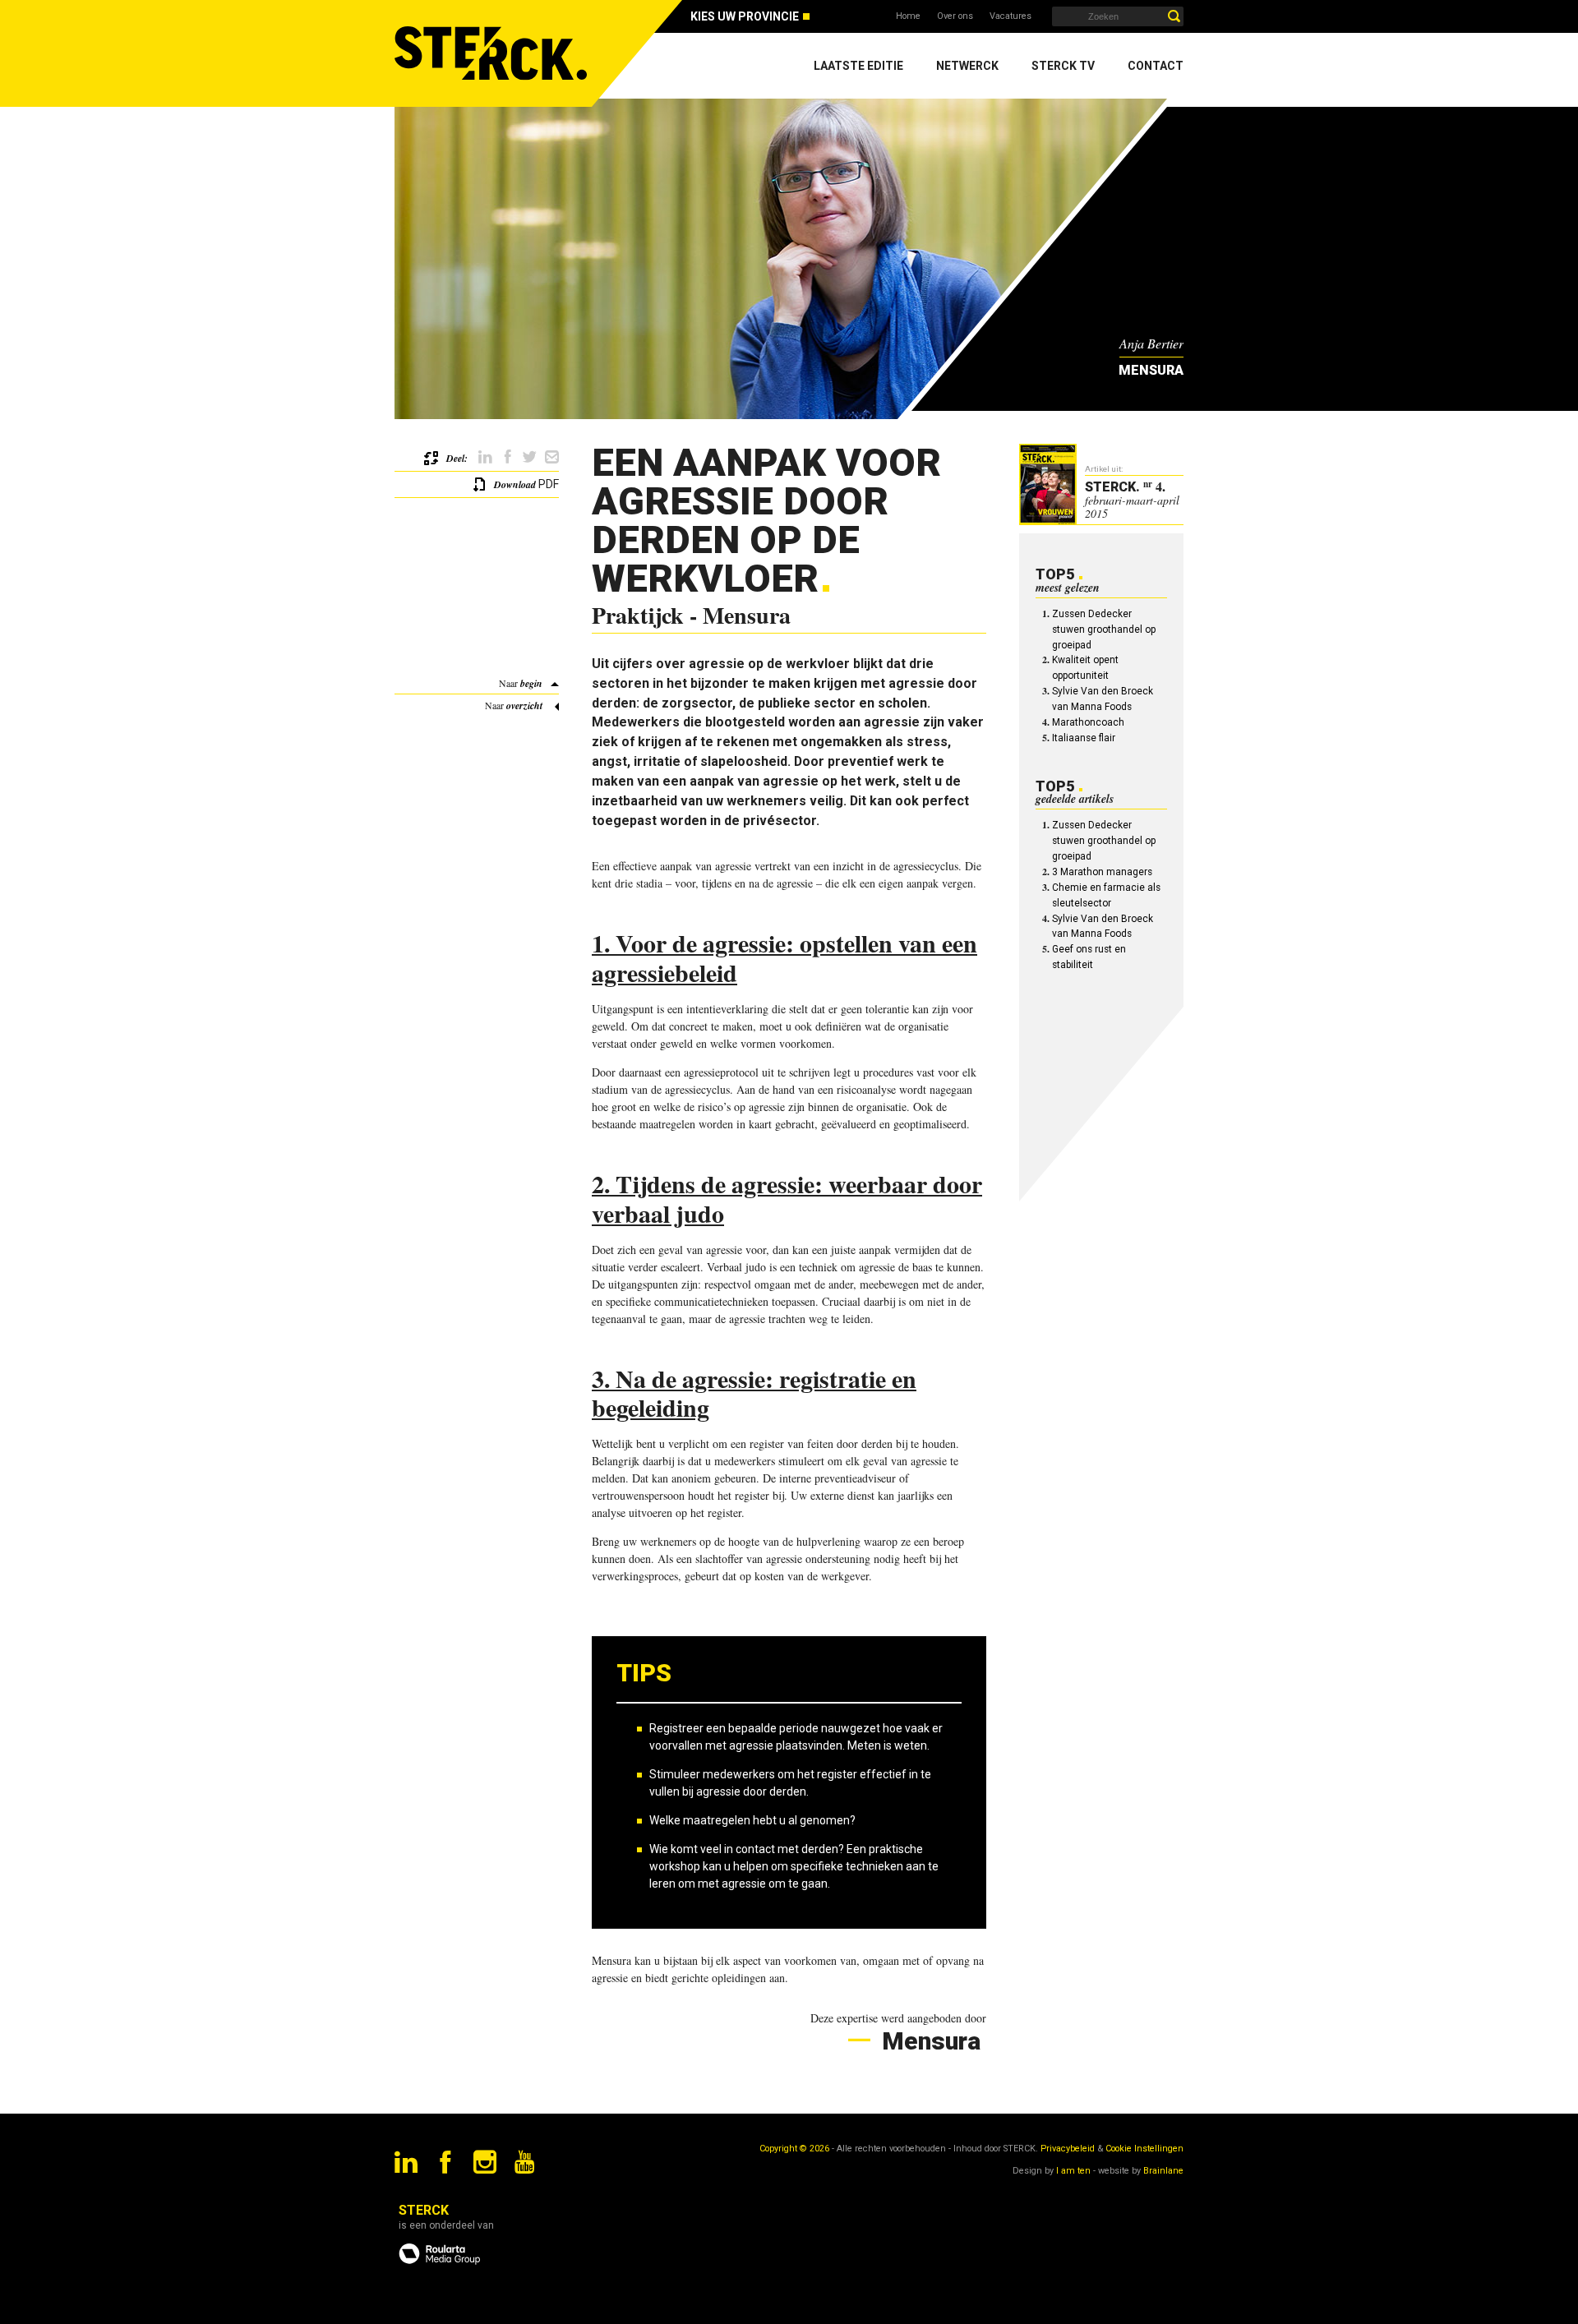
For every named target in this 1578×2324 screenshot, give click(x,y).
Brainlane (1163, 2171)
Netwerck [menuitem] (967, 66)
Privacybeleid (1068, 2149)
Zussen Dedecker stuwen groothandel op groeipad (1104, 629)
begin (531, 683)
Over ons (955, 16)
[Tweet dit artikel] (530, 457)
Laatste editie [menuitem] (858, 66)
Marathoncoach (1088, 722)
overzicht (524, 705)
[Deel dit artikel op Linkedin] (485, 457)
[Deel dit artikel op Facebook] (508, 457)
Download (515, 484)
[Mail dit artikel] (552, 457)
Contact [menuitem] (1156, 66)
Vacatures (1010, 16)
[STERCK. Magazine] (493, 53)
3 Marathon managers (1102, 872)
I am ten (1073, 2171)
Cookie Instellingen (1144, 2149)
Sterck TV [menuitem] (1063, 66)
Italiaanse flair (1084, 738)
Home (908, 16)
